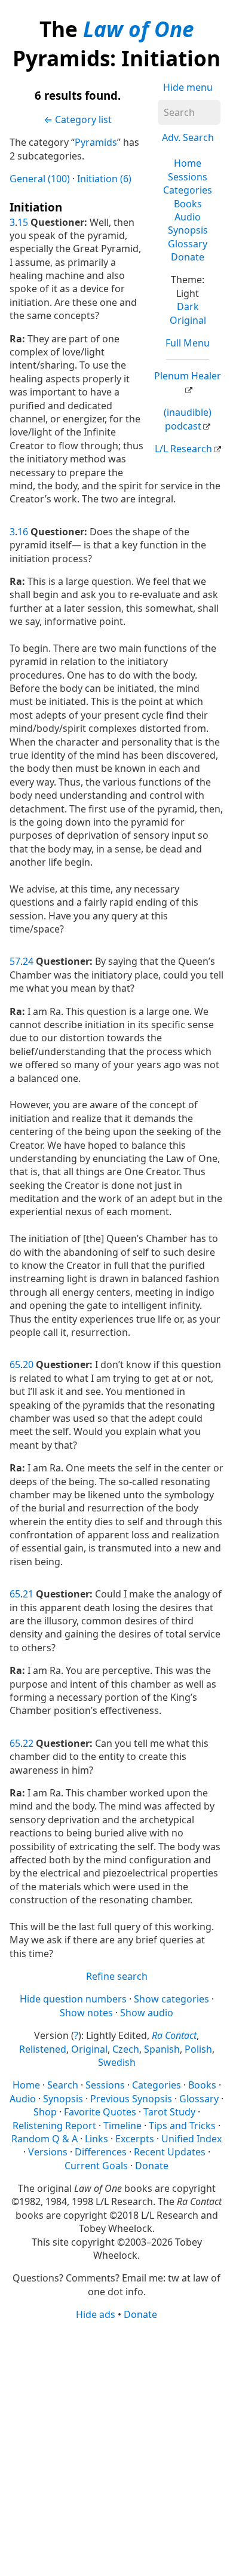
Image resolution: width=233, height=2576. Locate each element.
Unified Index (191, 2139)
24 (28, 961)
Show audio (147, 2013)
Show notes (86, 2013)
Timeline (122, 2126)
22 (28, 1743)
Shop (45, 2112)
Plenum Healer (188, 376)
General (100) (40, 179)
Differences (101, 2152)
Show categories (171, 1999)
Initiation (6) (104, 179)
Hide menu (188, 87)
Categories (188, 190)
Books (188, 204)
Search (63, 2085)
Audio (188, 217)
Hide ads (96, 2314)
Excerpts (135, 2139)
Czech (126, 2049)
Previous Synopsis (131, 2099)
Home (188, 163)
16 (23, 532)
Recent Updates (170, 2152)
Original (188, 320)
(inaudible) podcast (188, 419)
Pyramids (96, 142)
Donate (188, 257)
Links (96, 2139)
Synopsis (188, 230)
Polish (198, 2049)
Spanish (162, 2049)
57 (15, 961)
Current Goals (96, 2166)
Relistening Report (54, 2126)
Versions (48, 2152)
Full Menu (188, 343)
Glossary (188, 244)
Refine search (117, 1976)
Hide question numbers (73, 1999)
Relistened (43, 2049)
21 (28, 1594)
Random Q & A (45, 2139)
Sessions (188, 177)
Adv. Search (188, 137)
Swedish (117, 2062)
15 (23, 222)
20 (28, 1364)
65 (15, 1364)
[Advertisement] (116, 2448)
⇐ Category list (78, 119)
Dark (188, 306)
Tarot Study (169, 2112)
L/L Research (183, 449)
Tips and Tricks (182, 2126)
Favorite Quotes (100, 2112)
